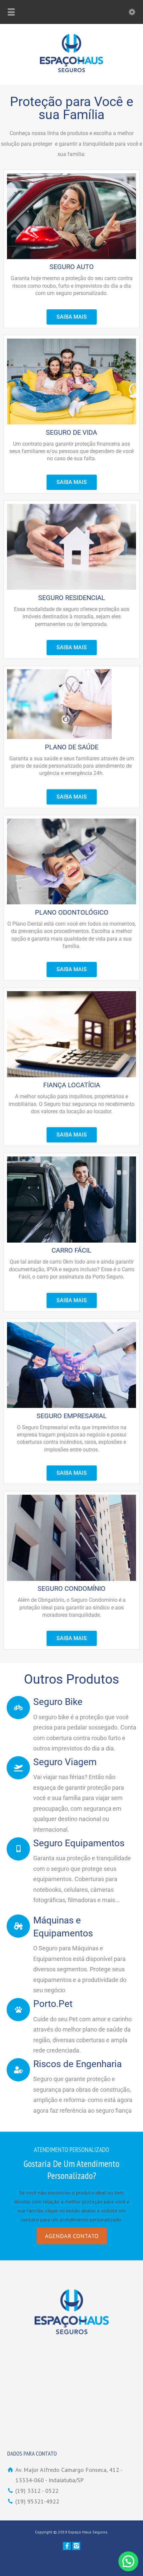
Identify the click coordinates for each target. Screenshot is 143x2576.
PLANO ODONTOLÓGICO (72, 912)
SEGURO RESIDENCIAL (72, 598)
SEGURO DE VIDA (71, 432)
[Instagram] (76, 2546)
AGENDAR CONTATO (72, 2236)
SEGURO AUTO (72, 267)
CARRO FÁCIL (71, 1250)
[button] (128, 2561)
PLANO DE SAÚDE (72, 747)
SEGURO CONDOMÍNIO (71, 1589)
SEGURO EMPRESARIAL (72, 1416)
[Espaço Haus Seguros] (71, 70)
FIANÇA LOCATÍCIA (72, 1085)
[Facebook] (67, 2546)
